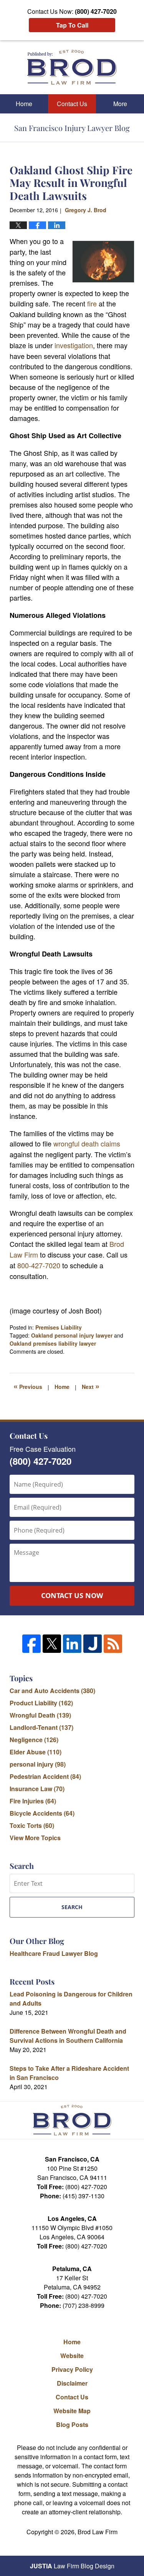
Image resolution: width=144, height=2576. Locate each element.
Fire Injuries (33, 1801)
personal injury (38, 1764)
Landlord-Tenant (41, 1727)
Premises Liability (59, 1327)
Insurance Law (37, 1789)
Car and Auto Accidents (52, 1691)
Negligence (34, 1740)
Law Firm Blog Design (72, 2566)
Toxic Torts (32, 1825)
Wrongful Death (40, 1715)
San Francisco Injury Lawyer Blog (72, 67)
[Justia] (93, 1644)
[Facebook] (31, 1644)
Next (91, 1386)
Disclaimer (72, 2383)
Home (24, 104)
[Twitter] (52, 1644)
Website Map (72, 2411)
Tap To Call (72, 25)
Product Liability (41, 1703)
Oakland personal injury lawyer (72, 1335)
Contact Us (72, 104)
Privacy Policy (72, 2369)
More (120, 104)
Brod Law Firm (98, 2532)
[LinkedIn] (72, 1644)
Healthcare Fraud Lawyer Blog (54, 1953)
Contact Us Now (72, 1595)
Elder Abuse (36, 1752)
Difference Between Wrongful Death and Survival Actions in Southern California (68, 2036)
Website (72, 2356)
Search (72, 1907)
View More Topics (35, 1838)
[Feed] (113, 1644)
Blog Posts (72, 2425)
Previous (28, 1386)
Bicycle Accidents (42, 1813)
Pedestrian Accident (45, 1776)
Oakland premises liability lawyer (53, 1343)
